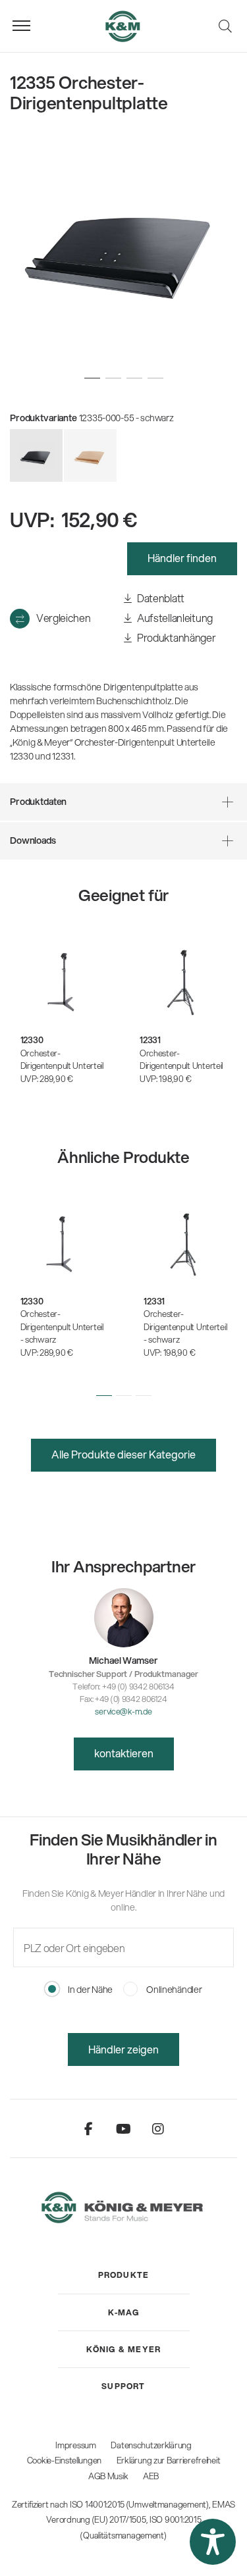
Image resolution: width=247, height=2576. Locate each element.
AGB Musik (108, 2476)
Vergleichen (63, 618)
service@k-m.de (123, 1711)
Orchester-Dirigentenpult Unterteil (62, 1060)
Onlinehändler (173, 1990)
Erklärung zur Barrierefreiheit (169, 2460)
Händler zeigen (123, 2049)
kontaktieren (124, 1753)
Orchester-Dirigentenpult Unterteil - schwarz (62, 1327)
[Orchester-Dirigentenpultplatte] (90, 455)
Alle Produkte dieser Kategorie (123, 1454)
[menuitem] (124, 2275)
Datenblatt (160, 598)
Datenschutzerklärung (151, 2445)
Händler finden (182, 558)
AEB (151, 2476)
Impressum (75, 2445)
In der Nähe (89, 1990)
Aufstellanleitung (174, 618)
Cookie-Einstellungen (64, 2460)
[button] (104, 1396)
